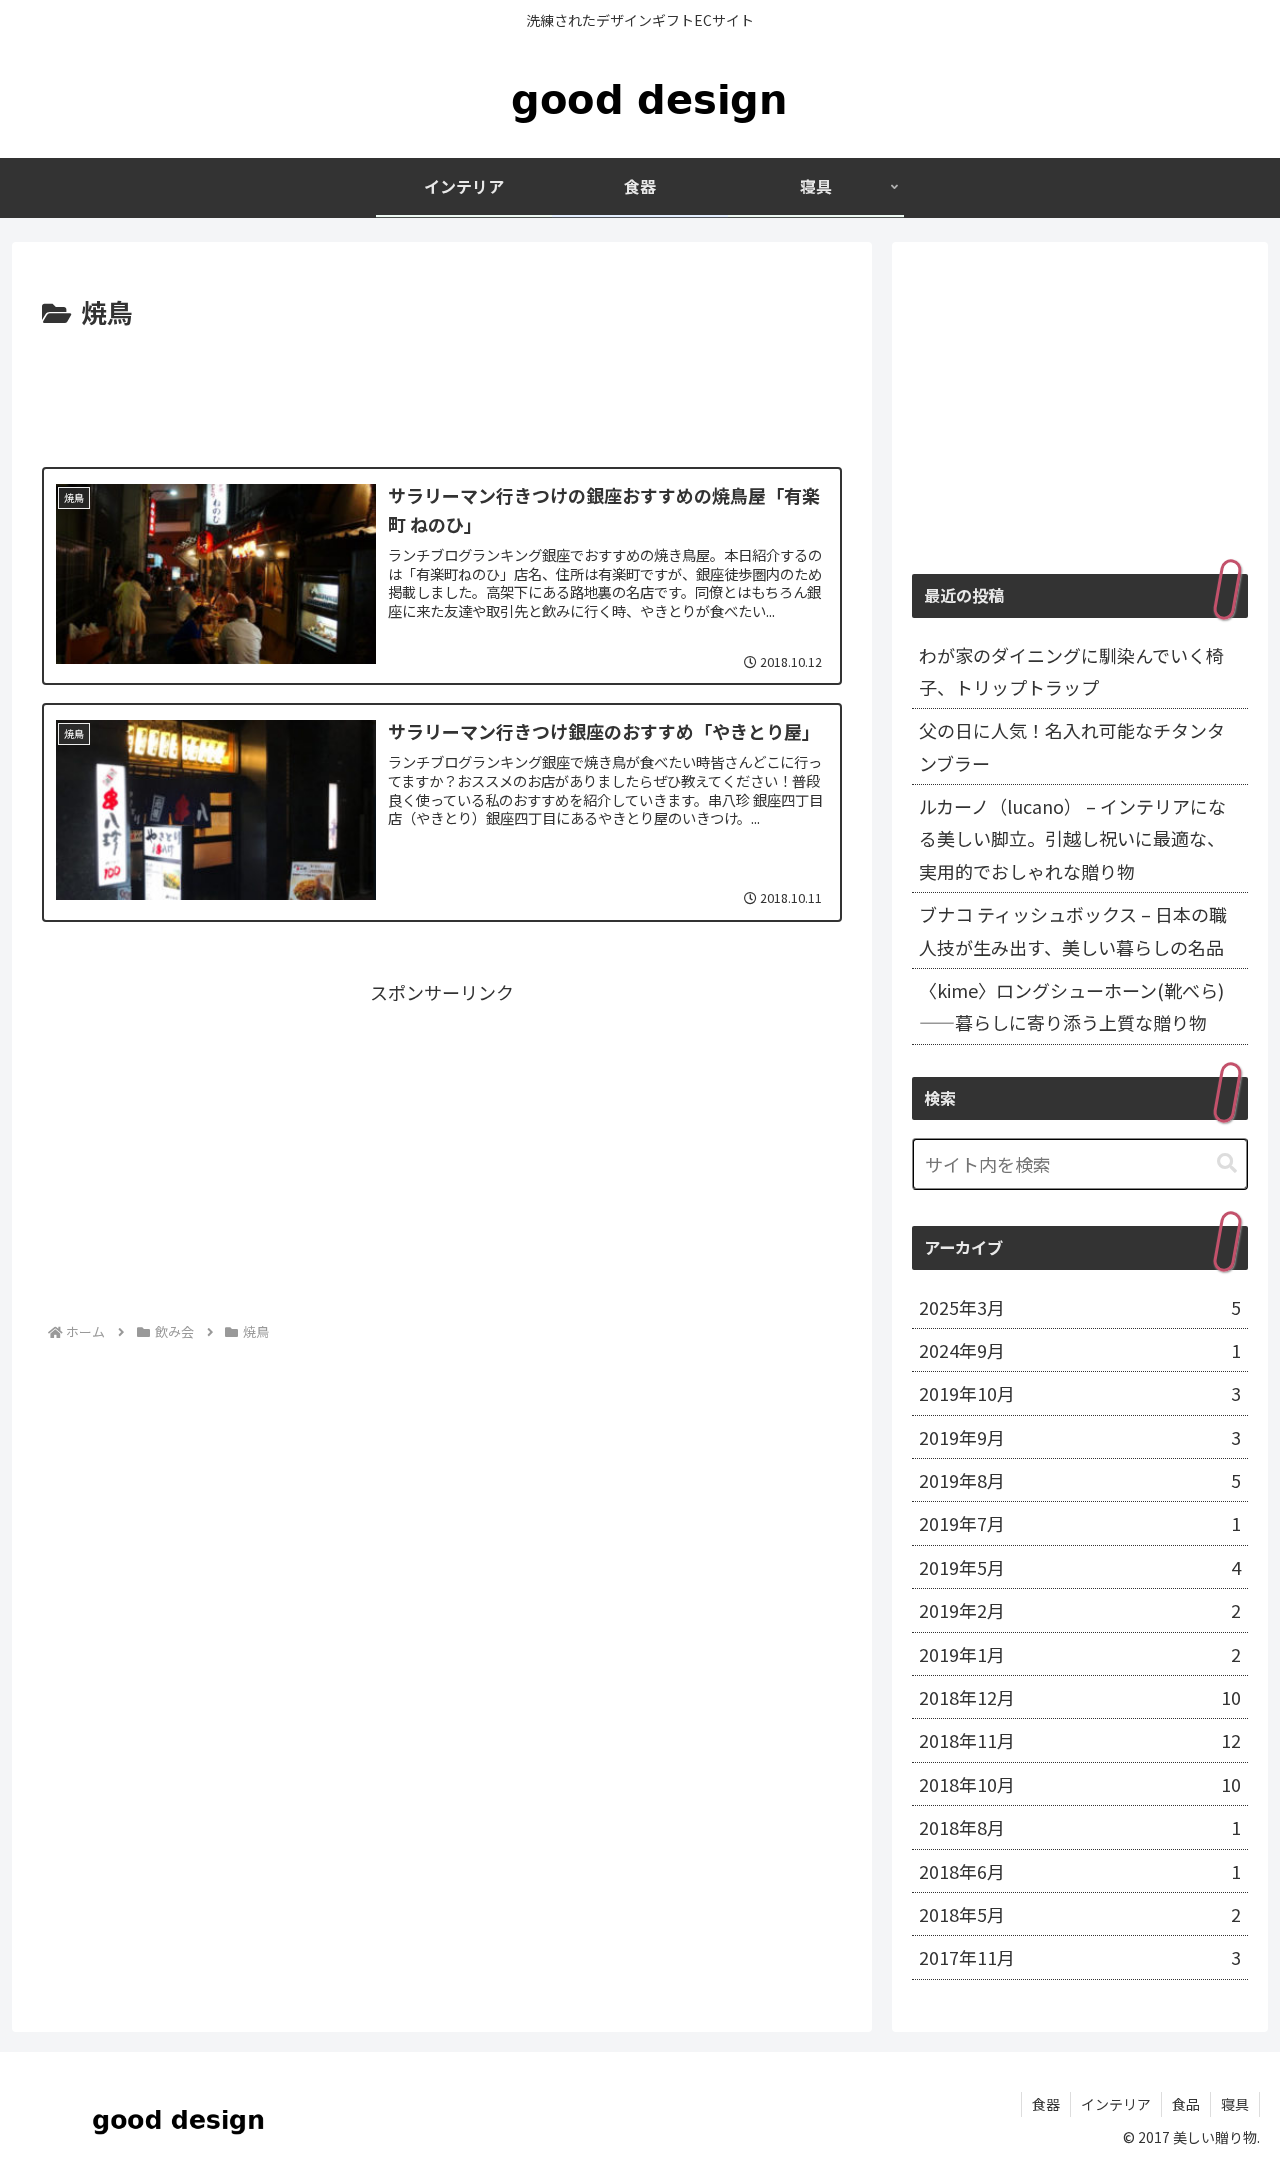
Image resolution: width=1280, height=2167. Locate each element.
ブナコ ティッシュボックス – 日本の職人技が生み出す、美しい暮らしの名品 (1073, 930)
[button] (1227, 1163)
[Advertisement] (442, 390)
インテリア (1116, 2104)
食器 (1046, 2104)
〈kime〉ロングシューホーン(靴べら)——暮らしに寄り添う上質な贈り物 (1071, 1006)
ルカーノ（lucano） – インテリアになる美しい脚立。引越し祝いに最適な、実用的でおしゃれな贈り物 (1072, 838)
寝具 (1235, 2104)
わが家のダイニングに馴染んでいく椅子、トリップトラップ (1071, 671)
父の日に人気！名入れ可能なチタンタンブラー (1072, 746)
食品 (1186, 2104)
